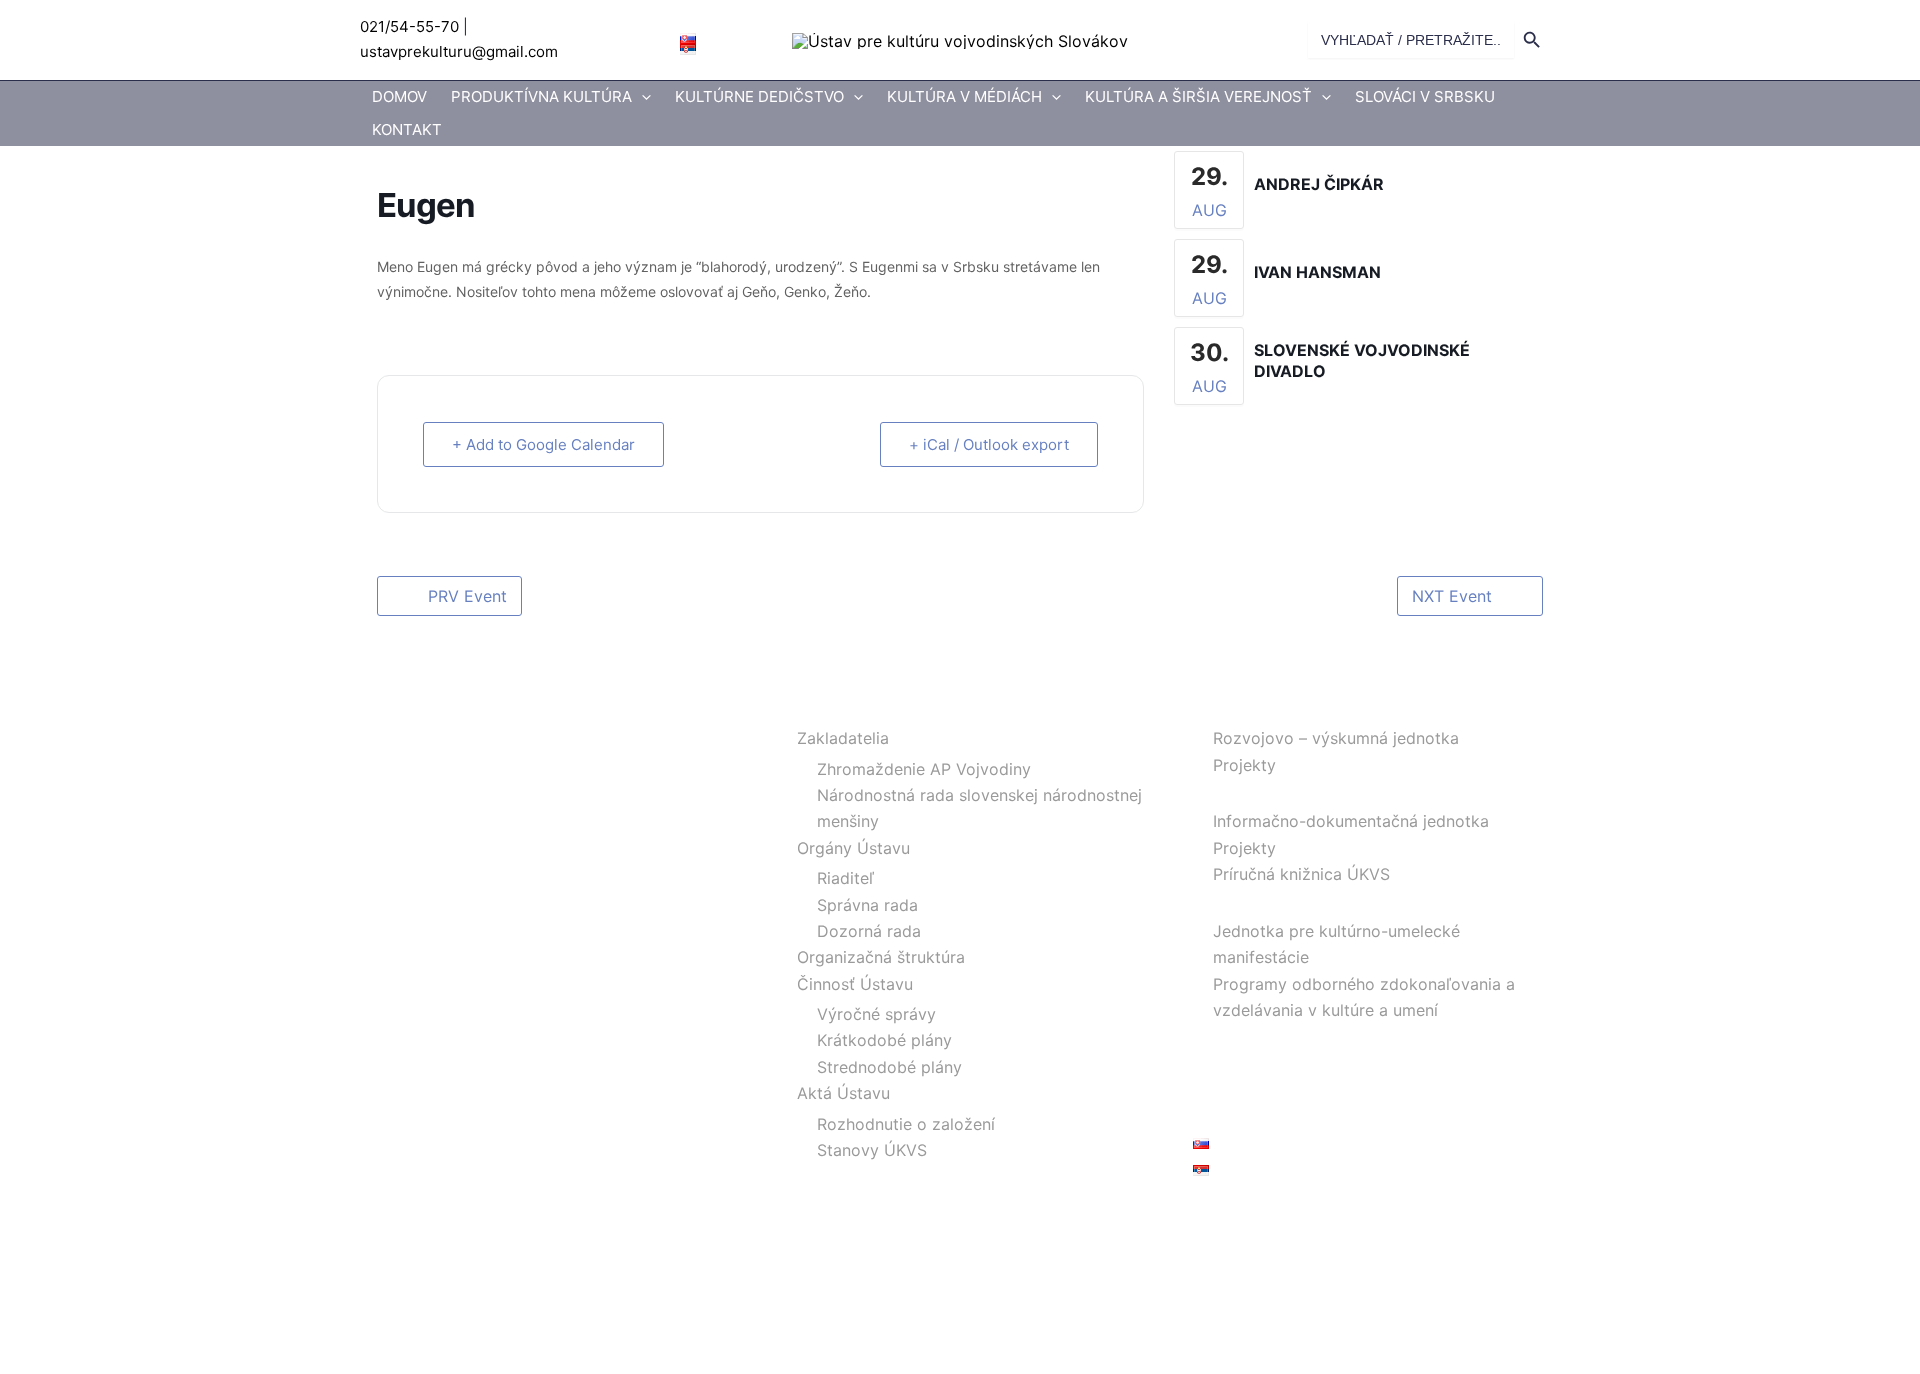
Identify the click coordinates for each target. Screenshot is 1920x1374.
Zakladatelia (843, 738)
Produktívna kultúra (541, 96)
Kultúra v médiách (964, 96)
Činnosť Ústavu (855, 984)
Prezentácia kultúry (1266, 901)
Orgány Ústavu (853, 848)
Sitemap (1224, 1116)
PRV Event (467, 596)
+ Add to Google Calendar (543, 444)
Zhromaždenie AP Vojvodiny (924, 769)
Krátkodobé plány (884, 1040)
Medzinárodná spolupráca (1291, 1036)
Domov (399, 96)
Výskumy (1227, 708)
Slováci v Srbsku (1425, 96)
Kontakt (407, 129)
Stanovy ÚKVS (872, 1150)
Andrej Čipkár (1319, 184)
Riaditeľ (845, 878)
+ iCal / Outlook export (989, 444)
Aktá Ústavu (843, 1093)
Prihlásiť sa (1234, 1215)
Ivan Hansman (1317, 272)
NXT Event (1452, 596)
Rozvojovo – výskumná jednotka (1336, 738)
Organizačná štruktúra (881, 957)
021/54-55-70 (409, 26)
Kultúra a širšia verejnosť (1198, 96)
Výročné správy (876, 1014)
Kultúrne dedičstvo (759, 96)
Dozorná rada (869, 931)
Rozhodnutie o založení (906, 1124)
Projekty (1244, 765)
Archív (1217, 1063)
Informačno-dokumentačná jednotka (1351, 821)
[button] (641, 97)
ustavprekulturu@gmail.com (459, 51)
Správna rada (867, 905)
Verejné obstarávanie (1272, 1089)
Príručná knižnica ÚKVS (1301, 874)
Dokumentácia (1247, 791)
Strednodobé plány (889, 1067)
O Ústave (812, 708)
